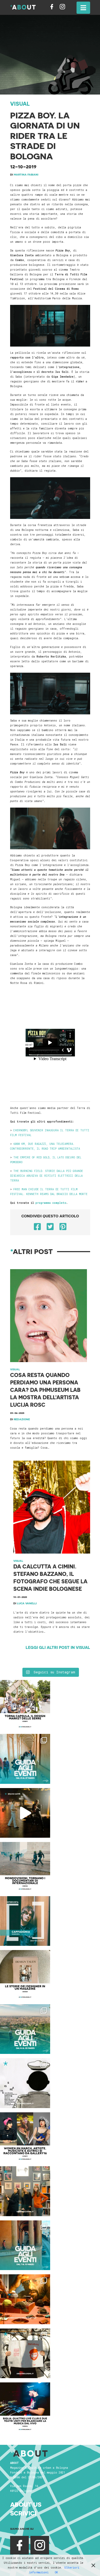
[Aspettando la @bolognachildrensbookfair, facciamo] (25, 2029)
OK (56, 2572)
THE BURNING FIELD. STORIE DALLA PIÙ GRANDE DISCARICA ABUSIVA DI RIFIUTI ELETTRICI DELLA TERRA (47, 1176)
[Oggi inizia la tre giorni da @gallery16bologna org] (25, 2137)
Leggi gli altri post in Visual (58, 1647)
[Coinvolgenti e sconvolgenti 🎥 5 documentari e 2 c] (25, 1867)
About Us (26, 2504)
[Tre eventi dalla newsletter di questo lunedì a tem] (25, 2245)
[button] (83, 8)
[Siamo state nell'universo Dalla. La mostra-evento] (25, 2299)
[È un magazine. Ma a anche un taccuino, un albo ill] (25, 1975)
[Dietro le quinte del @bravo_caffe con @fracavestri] (25, 1813)
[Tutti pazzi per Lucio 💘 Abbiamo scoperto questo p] (25, 2353)
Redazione (22, 1419)
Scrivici (23, 2513)
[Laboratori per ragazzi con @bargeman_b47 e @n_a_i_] (25, 2407)
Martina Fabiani (26, 174)
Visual (20, 104)
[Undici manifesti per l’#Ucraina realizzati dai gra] (25, 2083)
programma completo (51, 1203)
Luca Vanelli (27, 1603)
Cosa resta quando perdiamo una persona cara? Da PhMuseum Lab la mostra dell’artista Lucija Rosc (45, 1390)
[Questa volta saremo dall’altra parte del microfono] (25, 2191)
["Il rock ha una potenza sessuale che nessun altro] (25, 1921)
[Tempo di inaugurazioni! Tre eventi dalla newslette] (25, 1759)
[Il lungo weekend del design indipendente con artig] (25, 1705)
